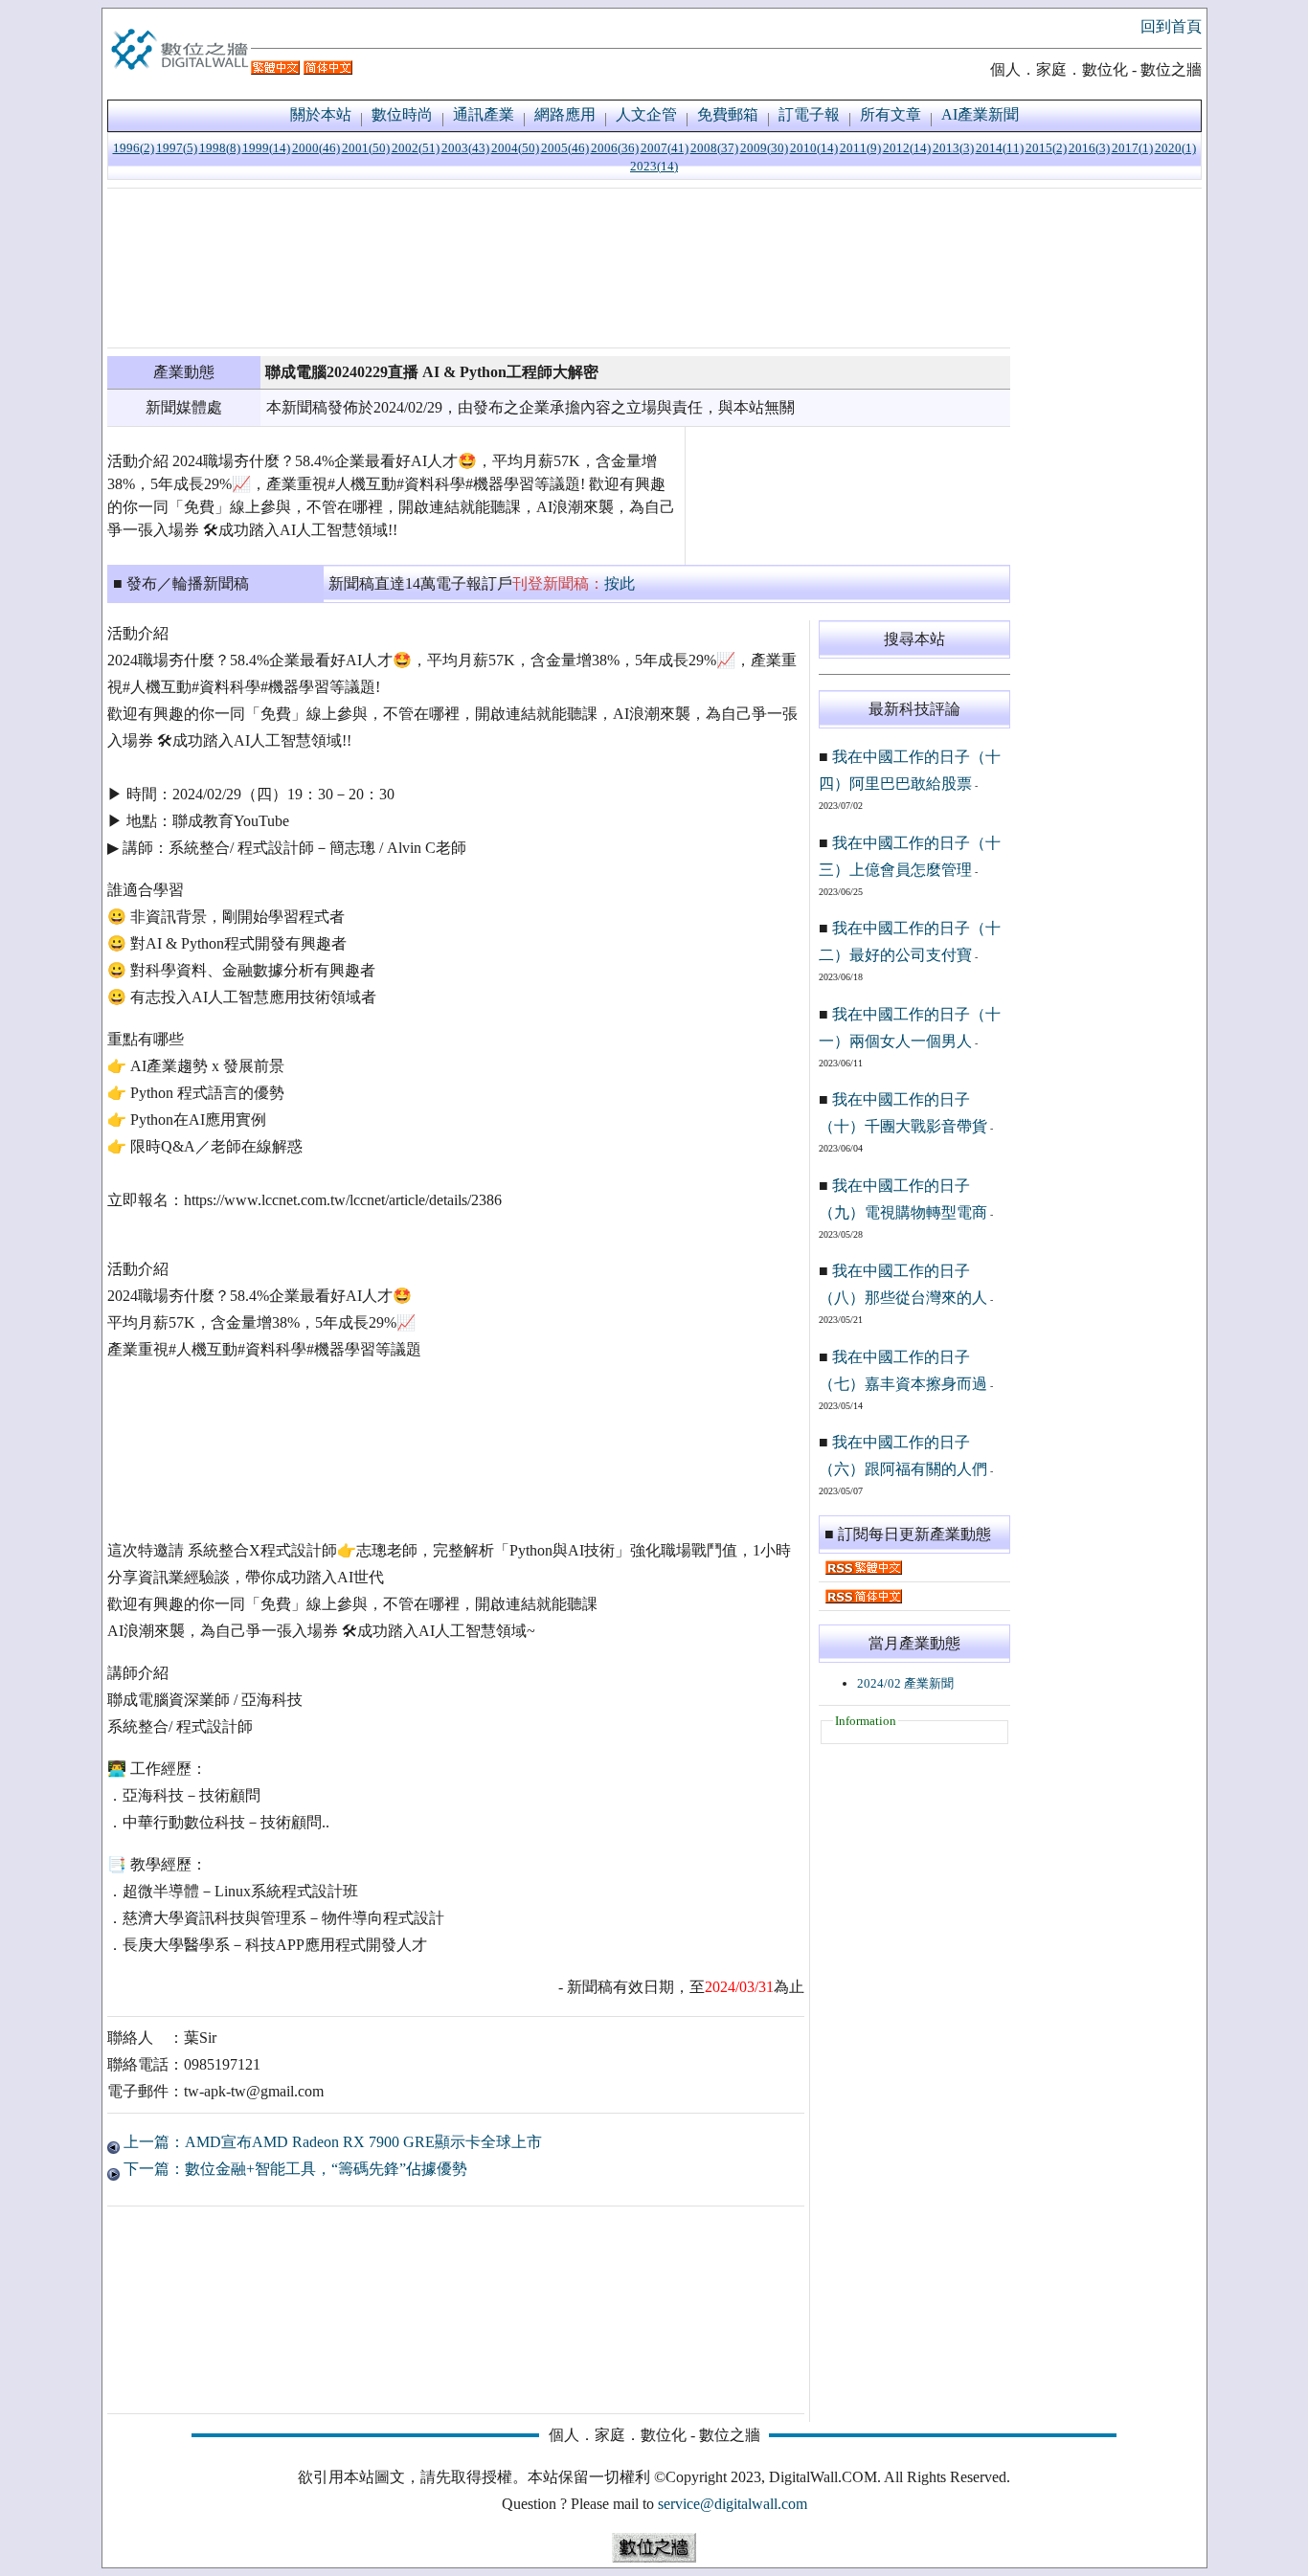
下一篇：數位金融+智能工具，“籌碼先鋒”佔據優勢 (293, 2169)
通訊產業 (484, 114)
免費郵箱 (728, 114)
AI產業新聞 (980, 114)
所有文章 (891, 114)
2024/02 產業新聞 (905, 1683)
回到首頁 (1171, 26)
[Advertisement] (559, 268)
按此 (620, 583)
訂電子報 (809, 114)
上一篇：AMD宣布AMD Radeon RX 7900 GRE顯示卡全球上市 (331, 2142)
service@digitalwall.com (733, 2504)
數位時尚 (402, 114)
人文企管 (646, 114)
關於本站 (321, 114)
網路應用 (565, 114)
